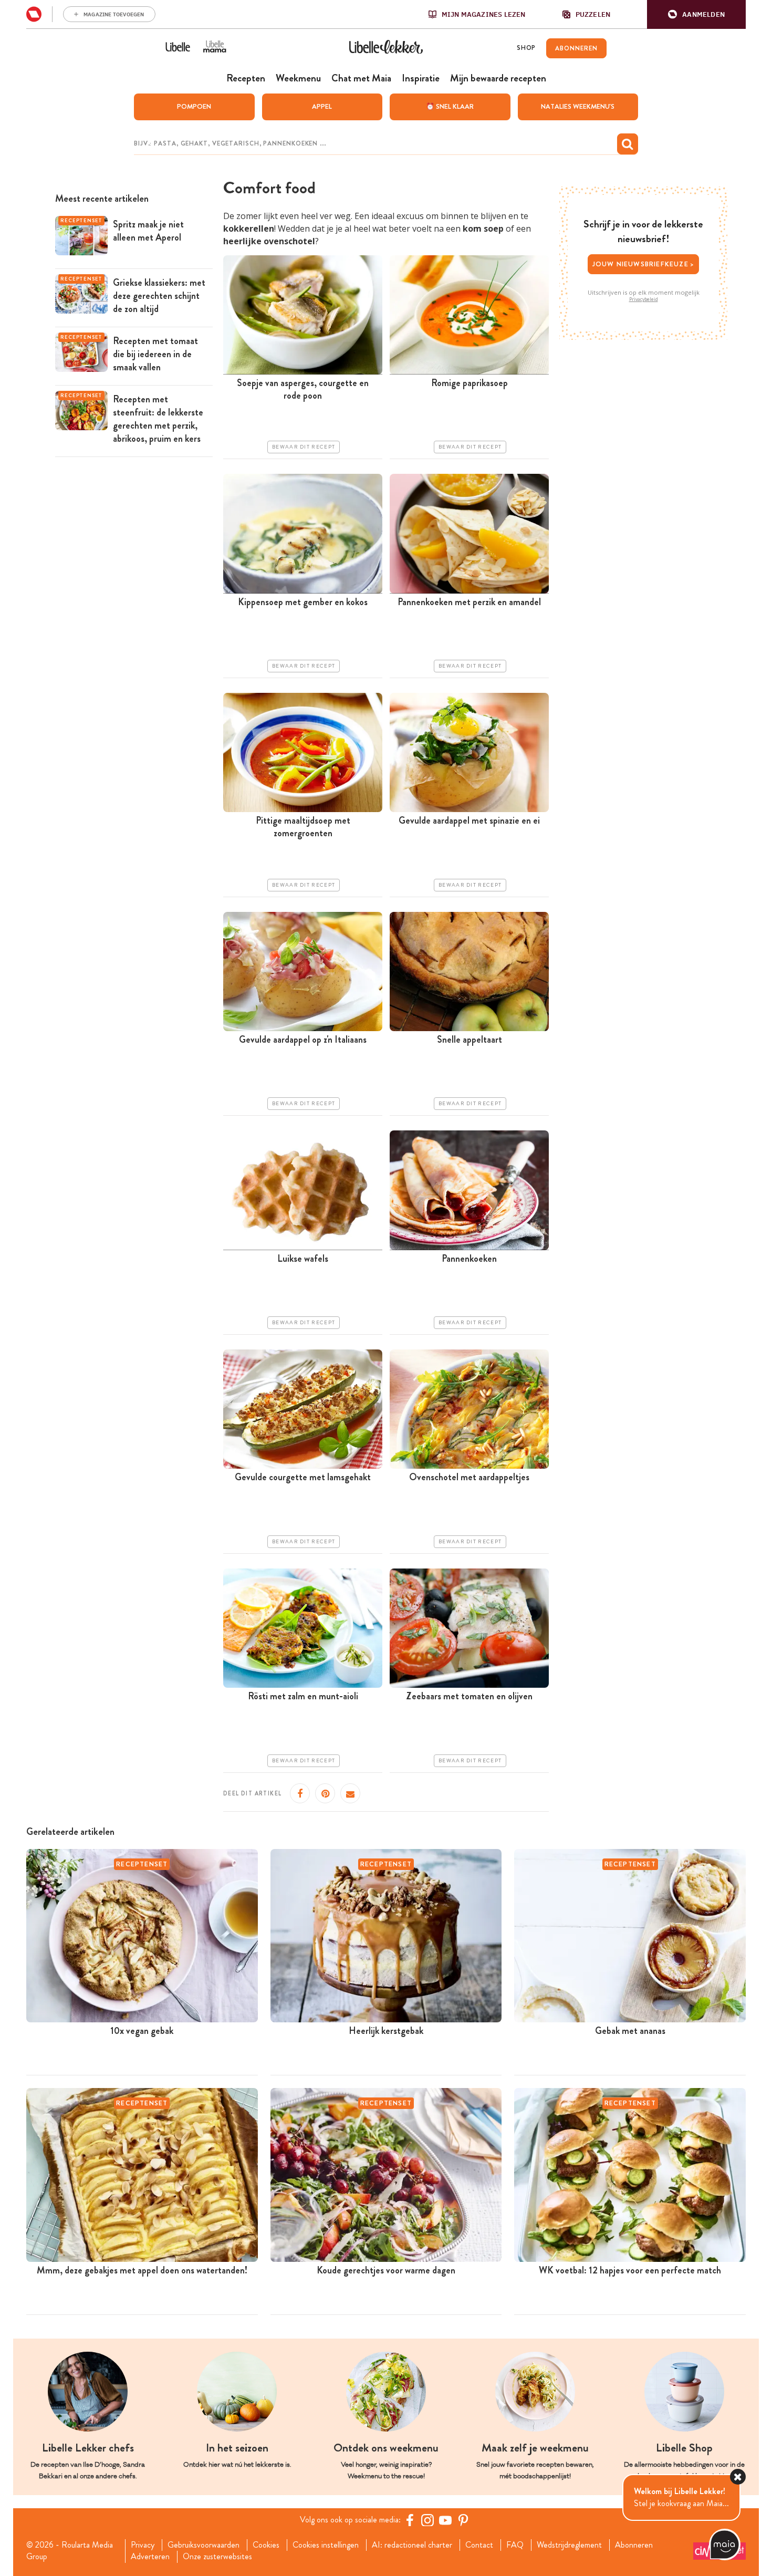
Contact (479, 2545)
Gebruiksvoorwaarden (204, 2545)
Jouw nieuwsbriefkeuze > (644, 264)
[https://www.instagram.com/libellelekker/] (427, 2520)
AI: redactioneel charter (412, 2545)
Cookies (266, 2545)
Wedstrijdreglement (569, 2545)
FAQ (515, 2545)
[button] (696, 14)
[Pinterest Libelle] (463, 2520)
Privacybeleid (644, 299)
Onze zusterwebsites (217, 2557)
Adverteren (150, 2557)
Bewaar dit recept (304, 447)
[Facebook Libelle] (410, 2520)
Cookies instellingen (326, 2545)
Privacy (143, 2545)
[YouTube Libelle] (445, 2520)
